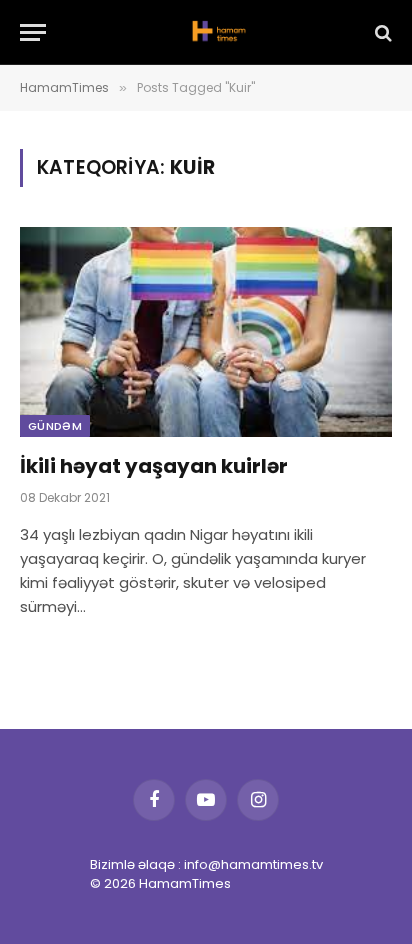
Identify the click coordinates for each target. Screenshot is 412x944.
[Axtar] (381, 32)
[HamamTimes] (216, 32)
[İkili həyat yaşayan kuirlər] (206, 331)
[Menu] (33, 32)
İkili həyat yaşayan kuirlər (154, 466)
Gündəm (55, 426)
